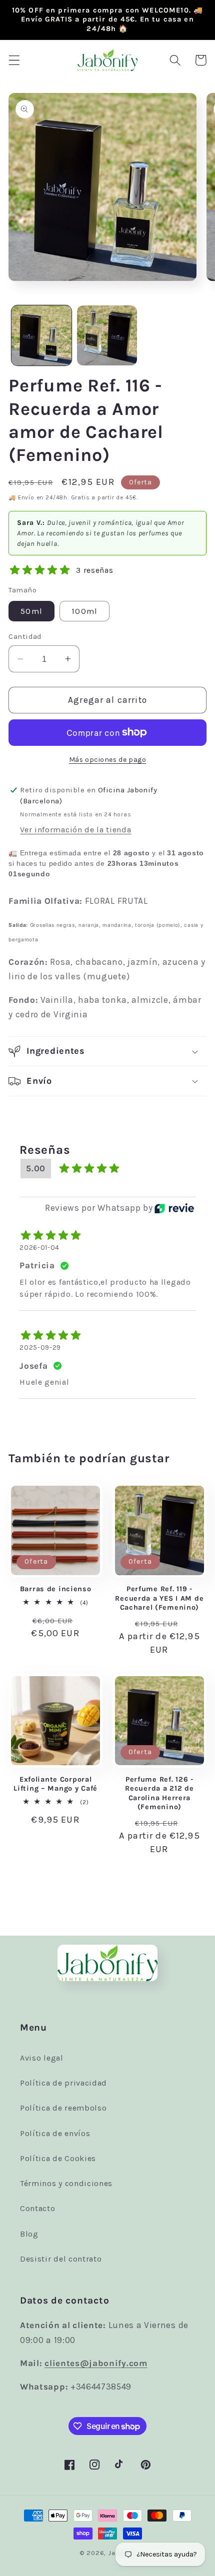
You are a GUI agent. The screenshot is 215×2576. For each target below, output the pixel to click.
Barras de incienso (56, 1589)
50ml (31, 611)
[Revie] (174, 1208)
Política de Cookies (58, 2158)
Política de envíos (55, 2133)
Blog (29, 2234)
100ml (84, 611)
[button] (14, 60)
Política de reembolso (63, 2108)
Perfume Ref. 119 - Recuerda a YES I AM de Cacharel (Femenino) (159, 1598)
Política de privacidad (63, 2083)
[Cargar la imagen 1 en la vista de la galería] (41, 335)
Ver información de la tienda (75, 830)
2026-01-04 (39, 1248)
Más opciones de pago (108, 759)
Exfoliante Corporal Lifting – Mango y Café (55, 1784)
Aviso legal (42, 2058)
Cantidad (25, 636)
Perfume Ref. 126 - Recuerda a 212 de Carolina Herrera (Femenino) (159, 1793)
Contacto (38, 2208)
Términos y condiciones (66, 2183)
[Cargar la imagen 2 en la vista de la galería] (107, 335)
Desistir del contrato (61, 2259)
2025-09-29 (40, 1347)
